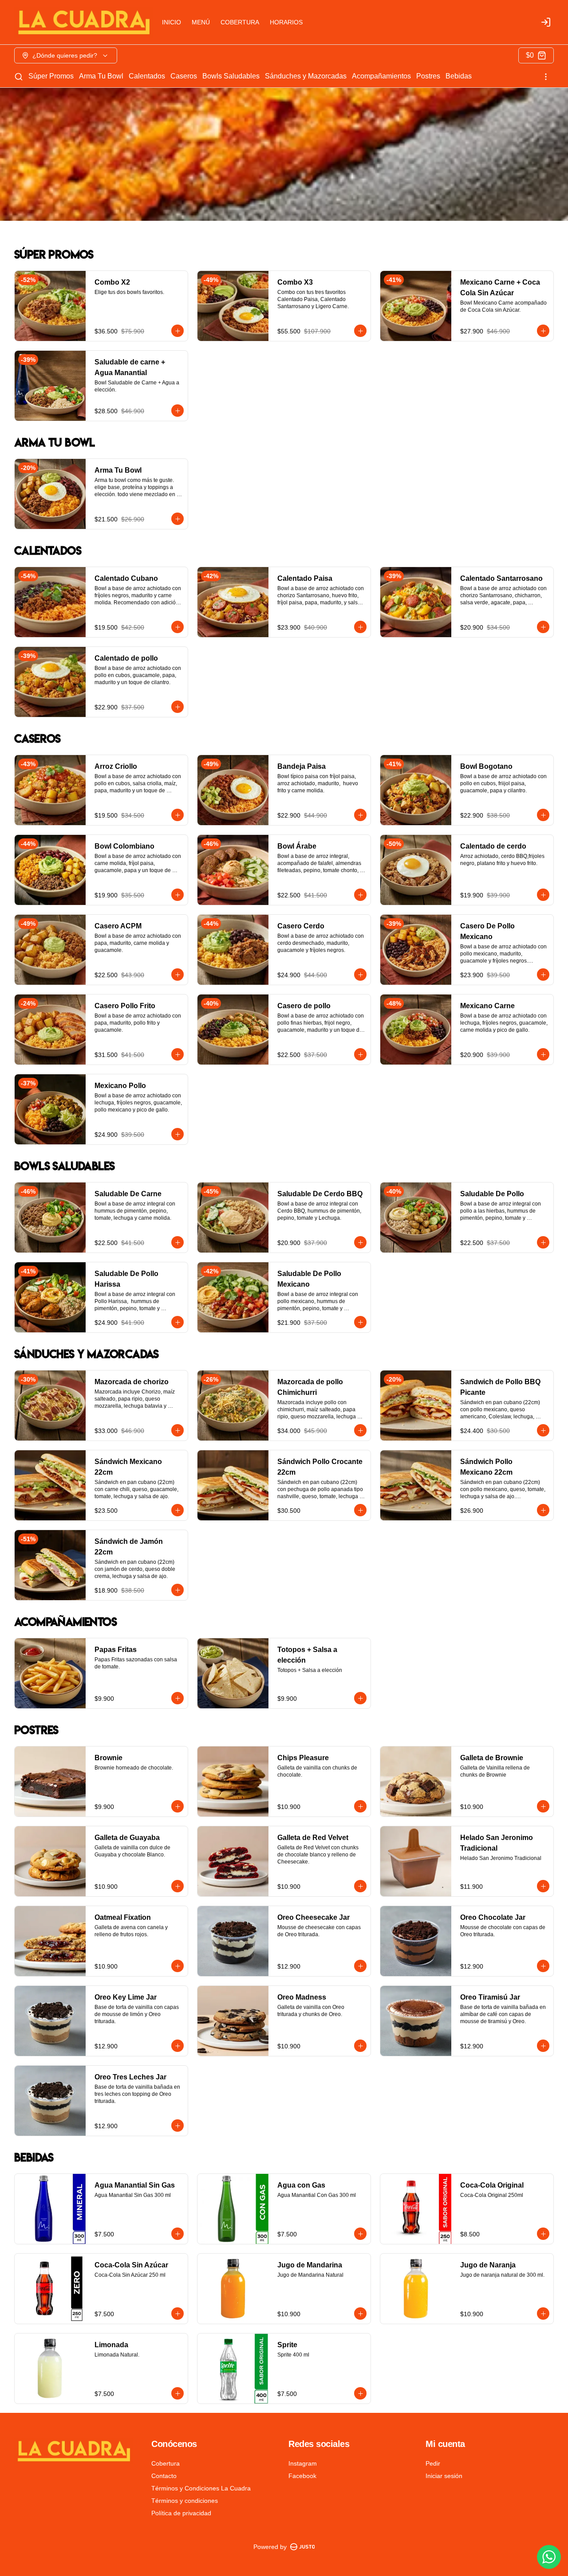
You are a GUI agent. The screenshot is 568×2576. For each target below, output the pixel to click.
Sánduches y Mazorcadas (306, 76)
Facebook (302, 2476)
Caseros (184, 76)
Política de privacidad (181, 2513)
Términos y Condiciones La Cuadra (201, 2488)
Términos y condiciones (185, 2501)
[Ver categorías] (546, 77)
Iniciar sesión (444, 2476)
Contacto (164, 2476)
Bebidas (459, 76)
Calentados (147, 76)
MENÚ (201, 22)
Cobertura (166, 2463)
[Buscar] (19, 77)
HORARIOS (286, 22)
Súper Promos (51, 76)
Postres (428, 76)
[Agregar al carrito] (177, 331)
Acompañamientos (381, 76)
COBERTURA (240, 22)
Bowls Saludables (231, 76)
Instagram (303, 2463)
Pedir (433, 2463)
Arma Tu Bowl (101, 76)
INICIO (172, 22)
